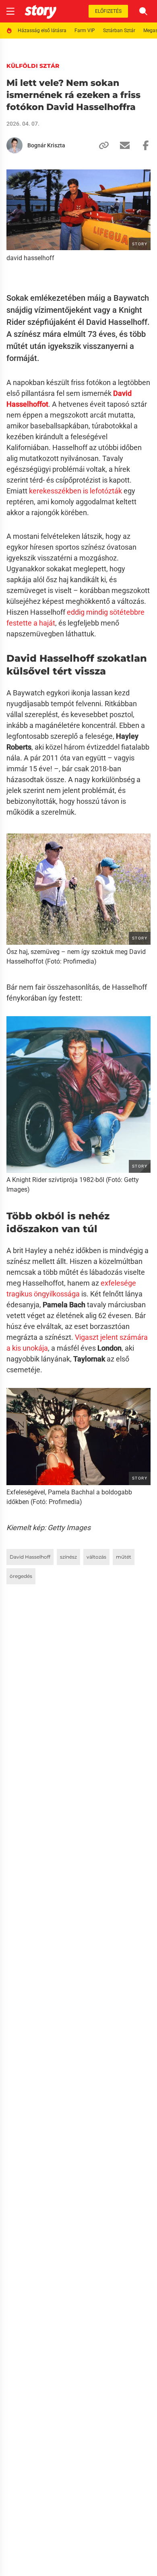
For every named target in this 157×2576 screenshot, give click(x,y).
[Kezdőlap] (40, 11)
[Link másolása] (101, 145)
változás (96, 1557)
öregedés (21, 1576)
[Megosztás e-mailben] (122, 145)
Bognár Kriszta (46, 145)
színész (68, 1557)
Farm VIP (85, 31)
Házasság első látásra (42, 31)
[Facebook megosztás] (143, 145)
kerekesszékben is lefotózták (75, 491)
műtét (124, 1557)
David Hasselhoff (30, 1557)
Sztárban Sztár (119, 31)
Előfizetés (108, 11)
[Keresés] (143, 11)
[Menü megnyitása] (10, 11)
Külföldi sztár (33, 66)
